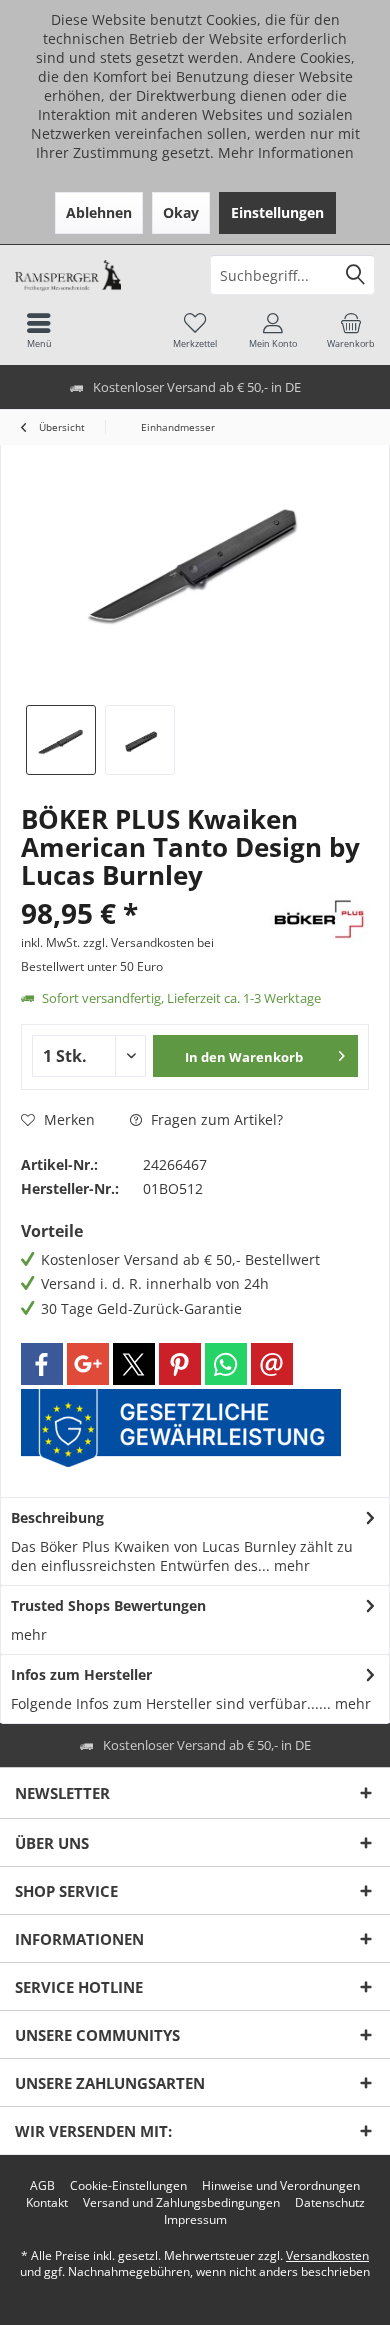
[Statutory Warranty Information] (181, 1428)
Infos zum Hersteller (81, 1674)
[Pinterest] (180, 1364)
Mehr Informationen (286, 152)
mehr (290, 1565)
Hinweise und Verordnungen (281, 2186)
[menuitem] (351, 330)
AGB (42, 2186)
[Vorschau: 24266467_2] (140, 740)
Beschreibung (57, 1517)
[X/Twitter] (134, 1364)
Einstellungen (277, 212)
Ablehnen (99, 212)
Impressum (195, 2220)
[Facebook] (42, 1364)
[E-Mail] (272, 1364)
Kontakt (47, 2203)
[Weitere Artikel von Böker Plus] (319, 919)
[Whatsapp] (226, 1364)
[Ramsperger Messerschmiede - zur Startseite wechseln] (97, 275)
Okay (181, 212)
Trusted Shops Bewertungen (108, 1605)
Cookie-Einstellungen (128, 2186)
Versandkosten (327, 2255)
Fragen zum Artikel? (215, 1119)
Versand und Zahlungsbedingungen (181, 2203)
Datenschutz (330, 2203)
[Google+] (88, 1364)
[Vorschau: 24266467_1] (61, 740)
